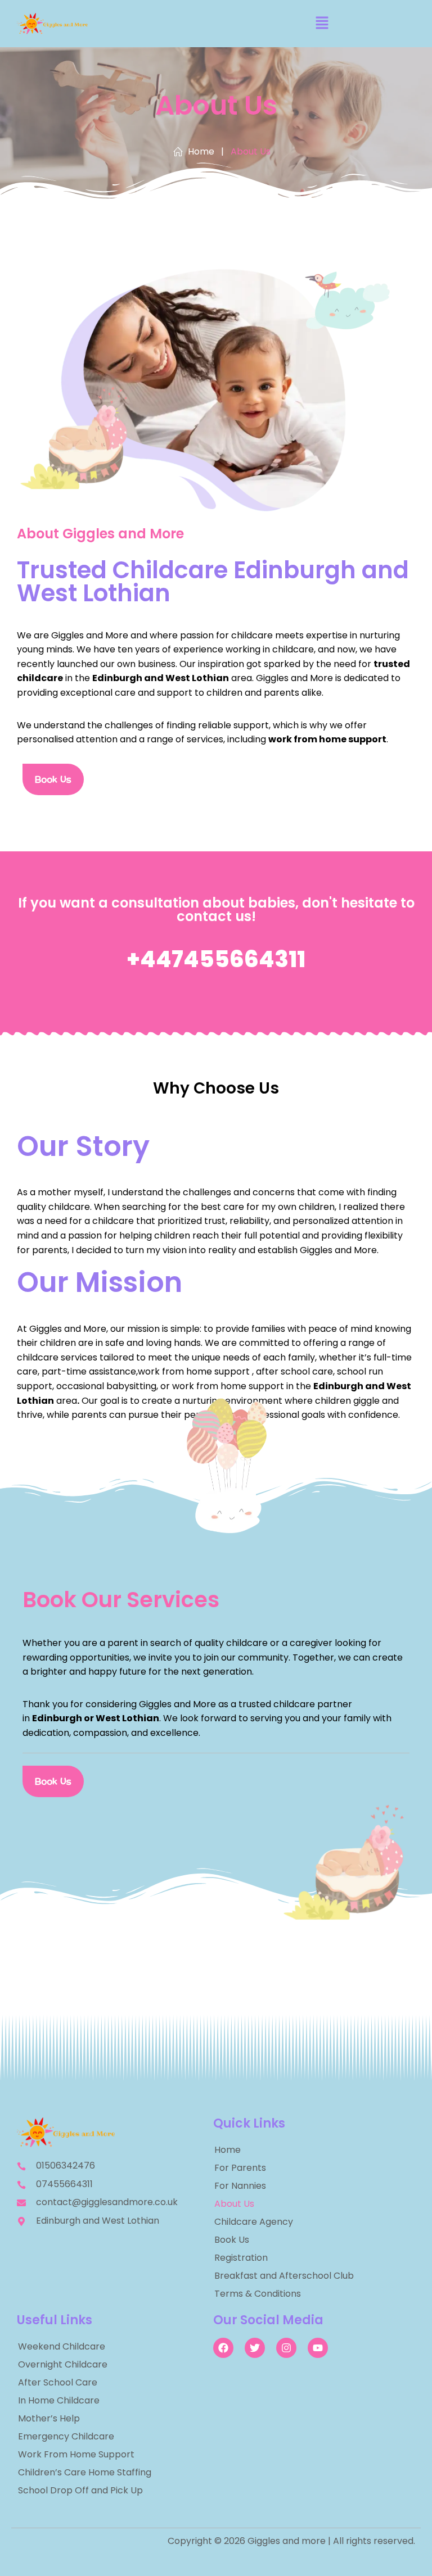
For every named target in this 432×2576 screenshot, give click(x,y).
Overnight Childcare (63, 2364)
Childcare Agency (254, 2222)
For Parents (240, 2168)
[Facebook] (223, 2348)
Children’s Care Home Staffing (85, 2472)
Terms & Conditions (258, 2294)
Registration (241, 2258)
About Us (234, 2204)
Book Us (232, 2240)
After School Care (58, 2382)
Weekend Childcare (62, 2346)
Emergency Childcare (66, 2436)
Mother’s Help (49, 2418)
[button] (322, 24)
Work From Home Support (76, 2454)
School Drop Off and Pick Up (80, 2490)
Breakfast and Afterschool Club (284, 2276)
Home (228, 2150)
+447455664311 (216, 959)
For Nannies (240, 2186)
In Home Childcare (59, 2400)
